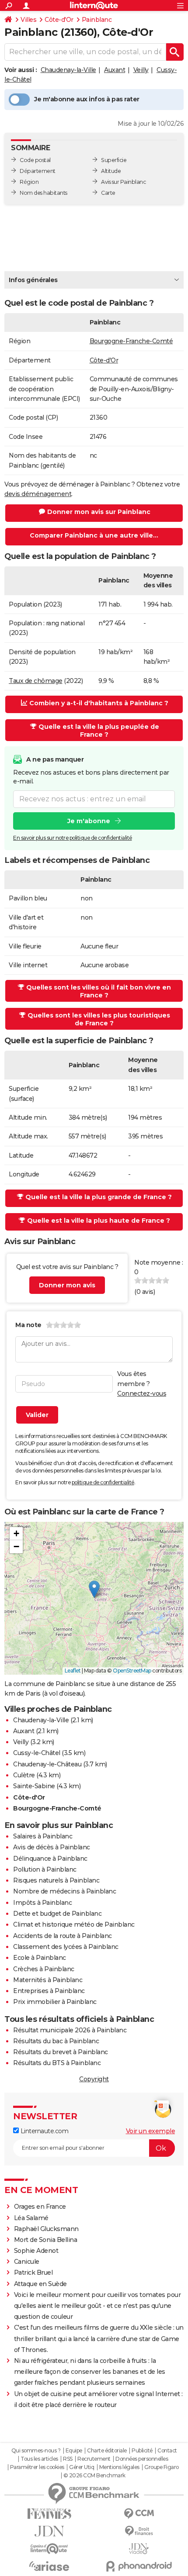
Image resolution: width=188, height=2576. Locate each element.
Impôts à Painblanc (42, 1903)
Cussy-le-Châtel (37, 1753)
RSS (68, 2459)
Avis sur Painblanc (123, 182)
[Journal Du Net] (49, 2531)
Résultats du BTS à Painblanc (57, 2063)
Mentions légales (119, 2467)
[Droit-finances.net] (139, 2531)
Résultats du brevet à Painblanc (61, 2052)
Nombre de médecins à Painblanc (64, 1891)
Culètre (24, 1775)
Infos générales (33, 280)
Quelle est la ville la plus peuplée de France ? (99, 731)
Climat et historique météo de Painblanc (74, 1924)
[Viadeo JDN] (139, 2549)
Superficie (114, 160)
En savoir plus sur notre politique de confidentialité (73, 838)
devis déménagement (38, 494)
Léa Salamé (31, 2218)
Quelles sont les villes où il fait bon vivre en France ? (99, 991)
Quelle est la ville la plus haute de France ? (99, 1221)
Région (29, 182)
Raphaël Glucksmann (46, 2229)
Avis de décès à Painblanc (52, 1847)
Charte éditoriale (107, 2451)
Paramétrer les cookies (37, 2467)
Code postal (35, 160)
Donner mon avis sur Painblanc (99, 512)
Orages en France (40, 2207)
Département (38, 171)
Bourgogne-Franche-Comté (131, 341)
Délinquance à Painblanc (50, 1859)
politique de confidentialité (103, 1482)
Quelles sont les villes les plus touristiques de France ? (99, 1019)
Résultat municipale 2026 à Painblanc (70, 2030)
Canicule (27, 2262)
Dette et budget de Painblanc (57, 1914)
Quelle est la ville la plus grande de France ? (99, 1197)
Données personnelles (142, 2459)
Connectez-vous (142, 1393)
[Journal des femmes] (49, 2514)
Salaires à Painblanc (43, 1836)
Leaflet (73, 1671)
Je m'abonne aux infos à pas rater (87, 99)
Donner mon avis (67, 1285)
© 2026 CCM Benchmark (94, 2476)
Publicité (142, 2451)
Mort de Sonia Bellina (46, 2240)
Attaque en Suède (40, 2284)
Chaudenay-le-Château (47, 1764)
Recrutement (94, 2459)
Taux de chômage (36, 681)
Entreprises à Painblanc (49, 1991)
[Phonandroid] (139, 2566)
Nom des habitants (44, 193)
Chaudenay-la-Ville (68, 70)
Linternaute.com (44, 2131)
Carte (108, 193)
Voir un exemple (151, 2131)
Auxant (115, 70)
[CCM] (139, 2514)
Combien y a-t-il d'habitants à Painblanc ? (99, 703)
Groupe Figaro (162, 2467)
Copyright (94, 2079)
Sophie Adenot (36, 2251)
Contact (167, 2451)
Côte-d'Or (59, 20)
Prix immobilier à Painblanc (55, 2002)
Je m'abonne (89, 821)
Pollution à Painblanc (45, 1869)
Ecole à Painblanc (40, 1958)
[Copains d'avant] (49, 2549)
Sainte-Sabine (34, 1786)
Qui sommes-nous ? (36, 2451)
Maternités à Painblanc (48, 1980)
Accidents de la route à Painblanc (63, 1936)
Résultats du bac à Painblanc (56, 2041)
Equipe (74, 2451)
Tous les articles (39, 2459)
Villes (28, 20)
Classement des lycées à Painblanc (66, 1947)
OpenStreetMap (132, 1671)
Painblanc (97, 20)
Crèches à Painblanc (44, 1969)
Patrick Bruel (33, 2273)
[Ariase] (49, 2566)
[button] (94, 1589)
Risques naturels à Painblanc (56, 1880)
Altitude (111, 171)
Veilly (141, 70)
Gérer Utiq (82, 2467)
